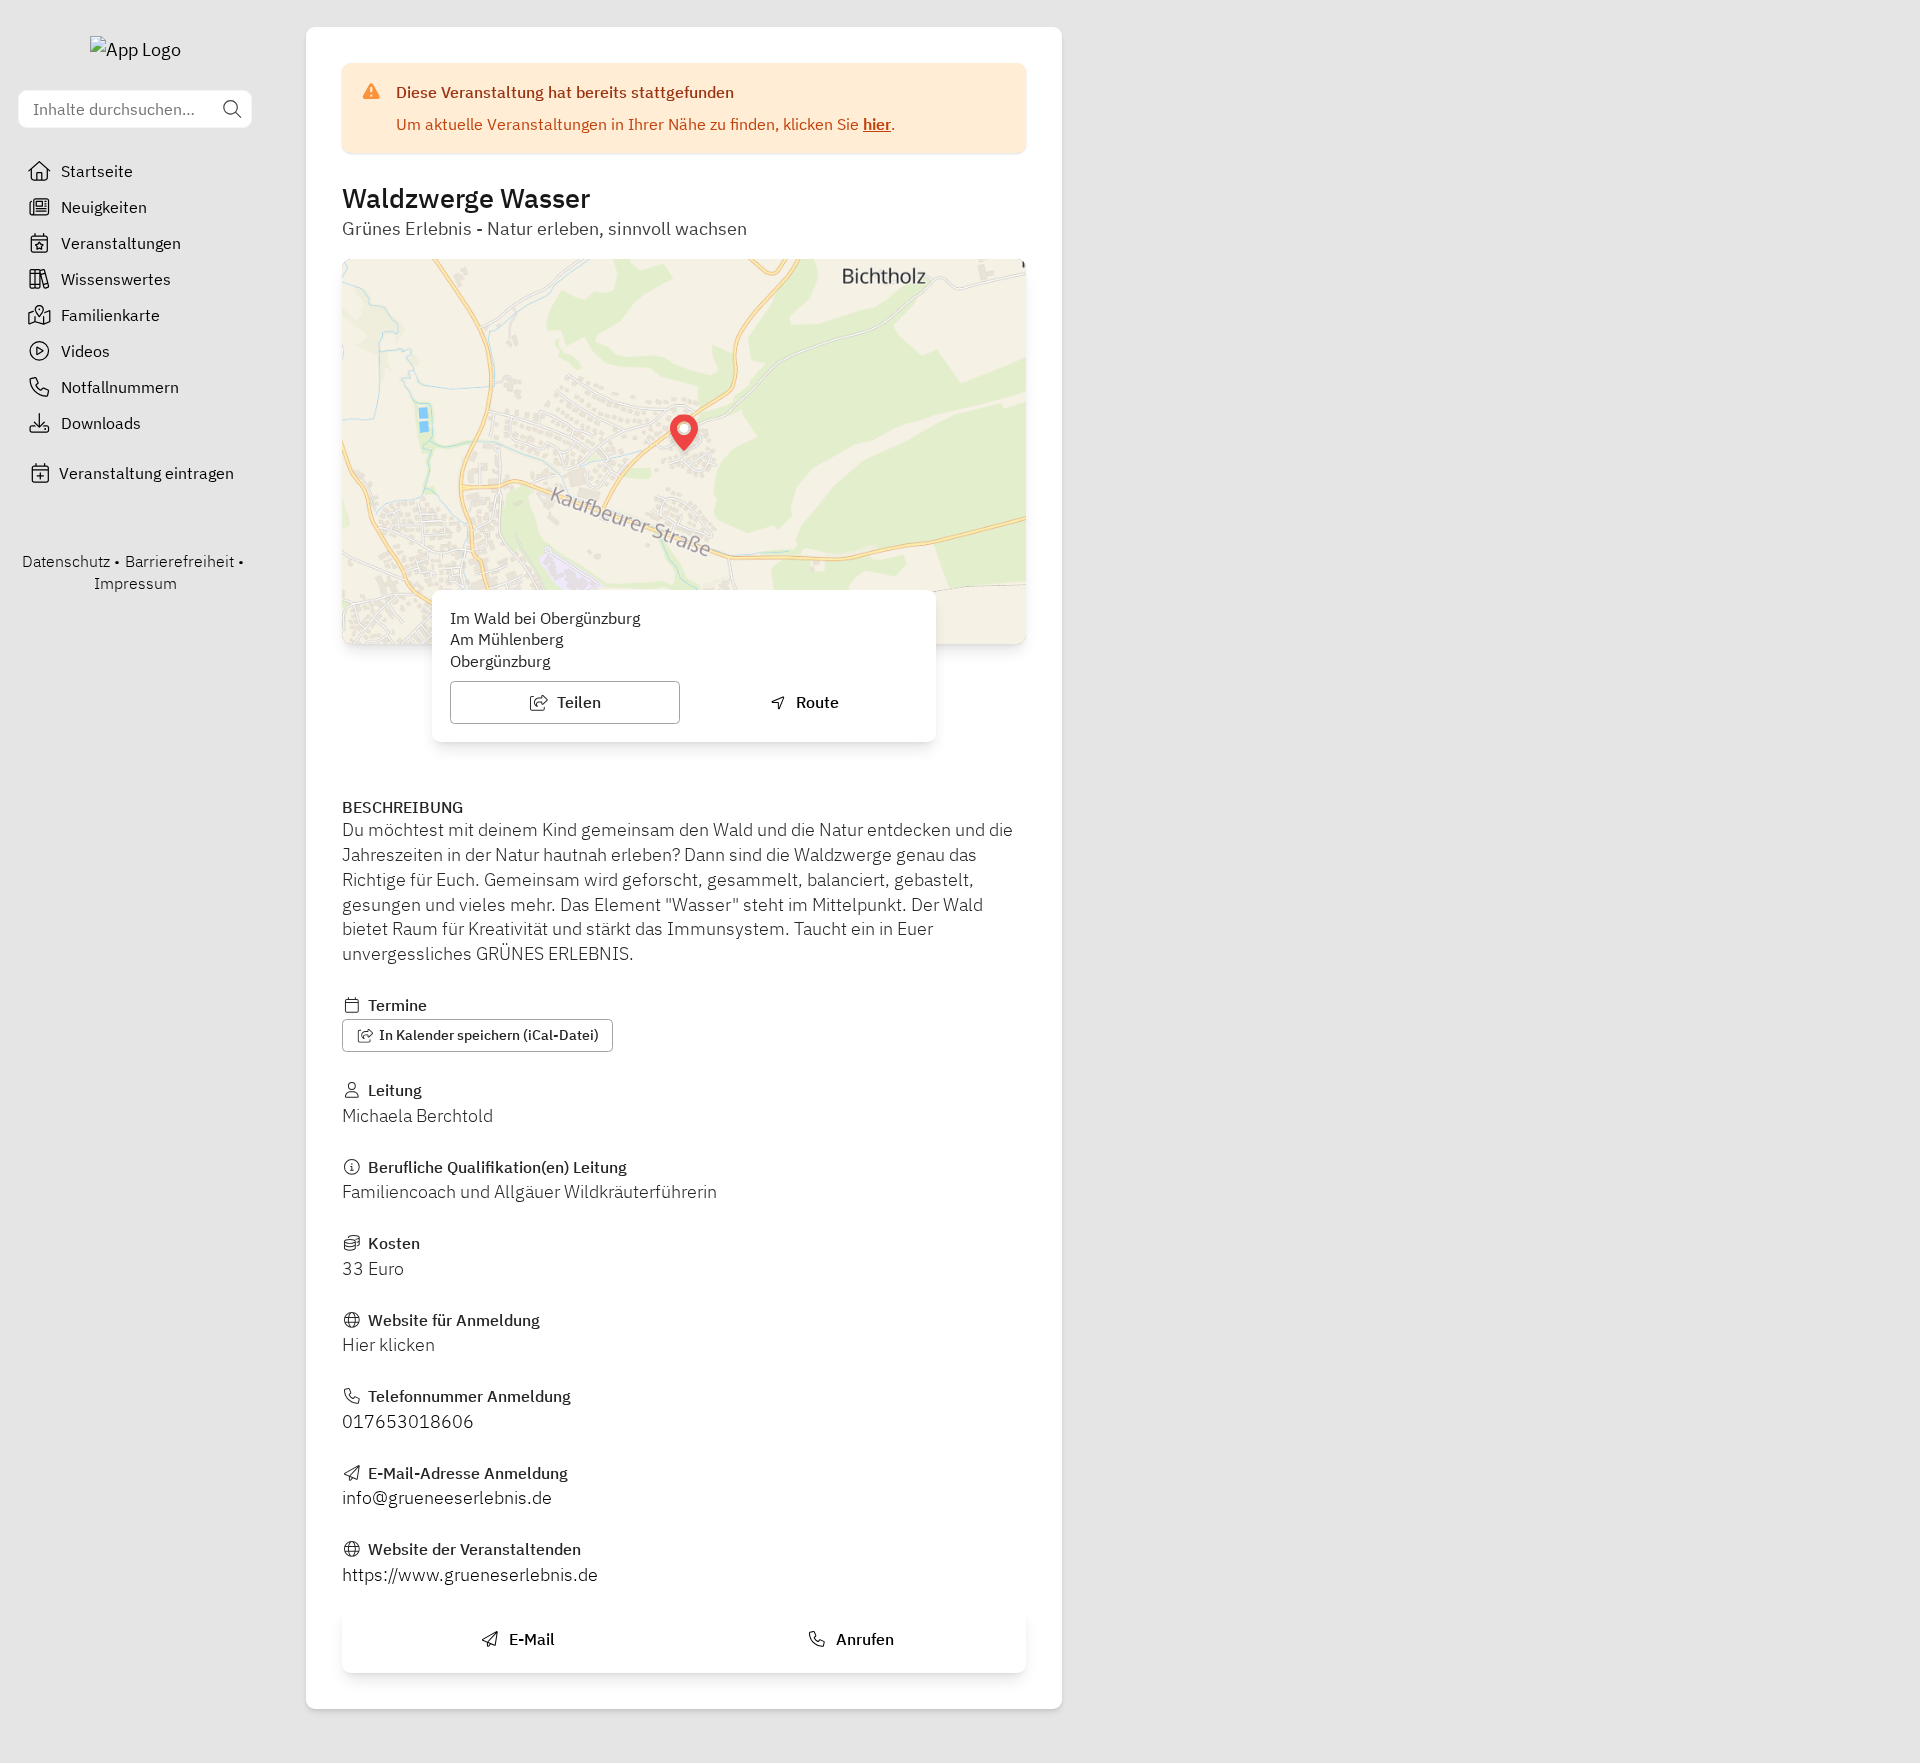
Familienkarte (110, 315)
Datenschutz (66, 561)
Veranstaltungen (121, 243)
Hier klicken (388, 1344)
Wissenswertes (116, 279)
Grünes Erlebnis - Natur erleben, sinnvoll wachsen (544, 228)
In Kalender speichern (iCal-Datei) (487, 1035)
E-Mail (530, 1639)
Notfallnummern (120, 387)
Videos (85, 351)
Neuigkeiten (104, 207)
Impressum (135, 583)
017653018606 (408, 1421)
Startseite (97, 171)
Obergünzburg (500, 661)
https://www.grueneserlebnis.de (470, 1574)
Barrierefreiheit (179, 561)
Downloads (101, 423)
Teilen (577, 702)
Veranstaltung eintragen (146, 473)
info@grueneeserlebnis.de (447, 1497)
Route (815, 702)
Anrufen (863, 1639)
